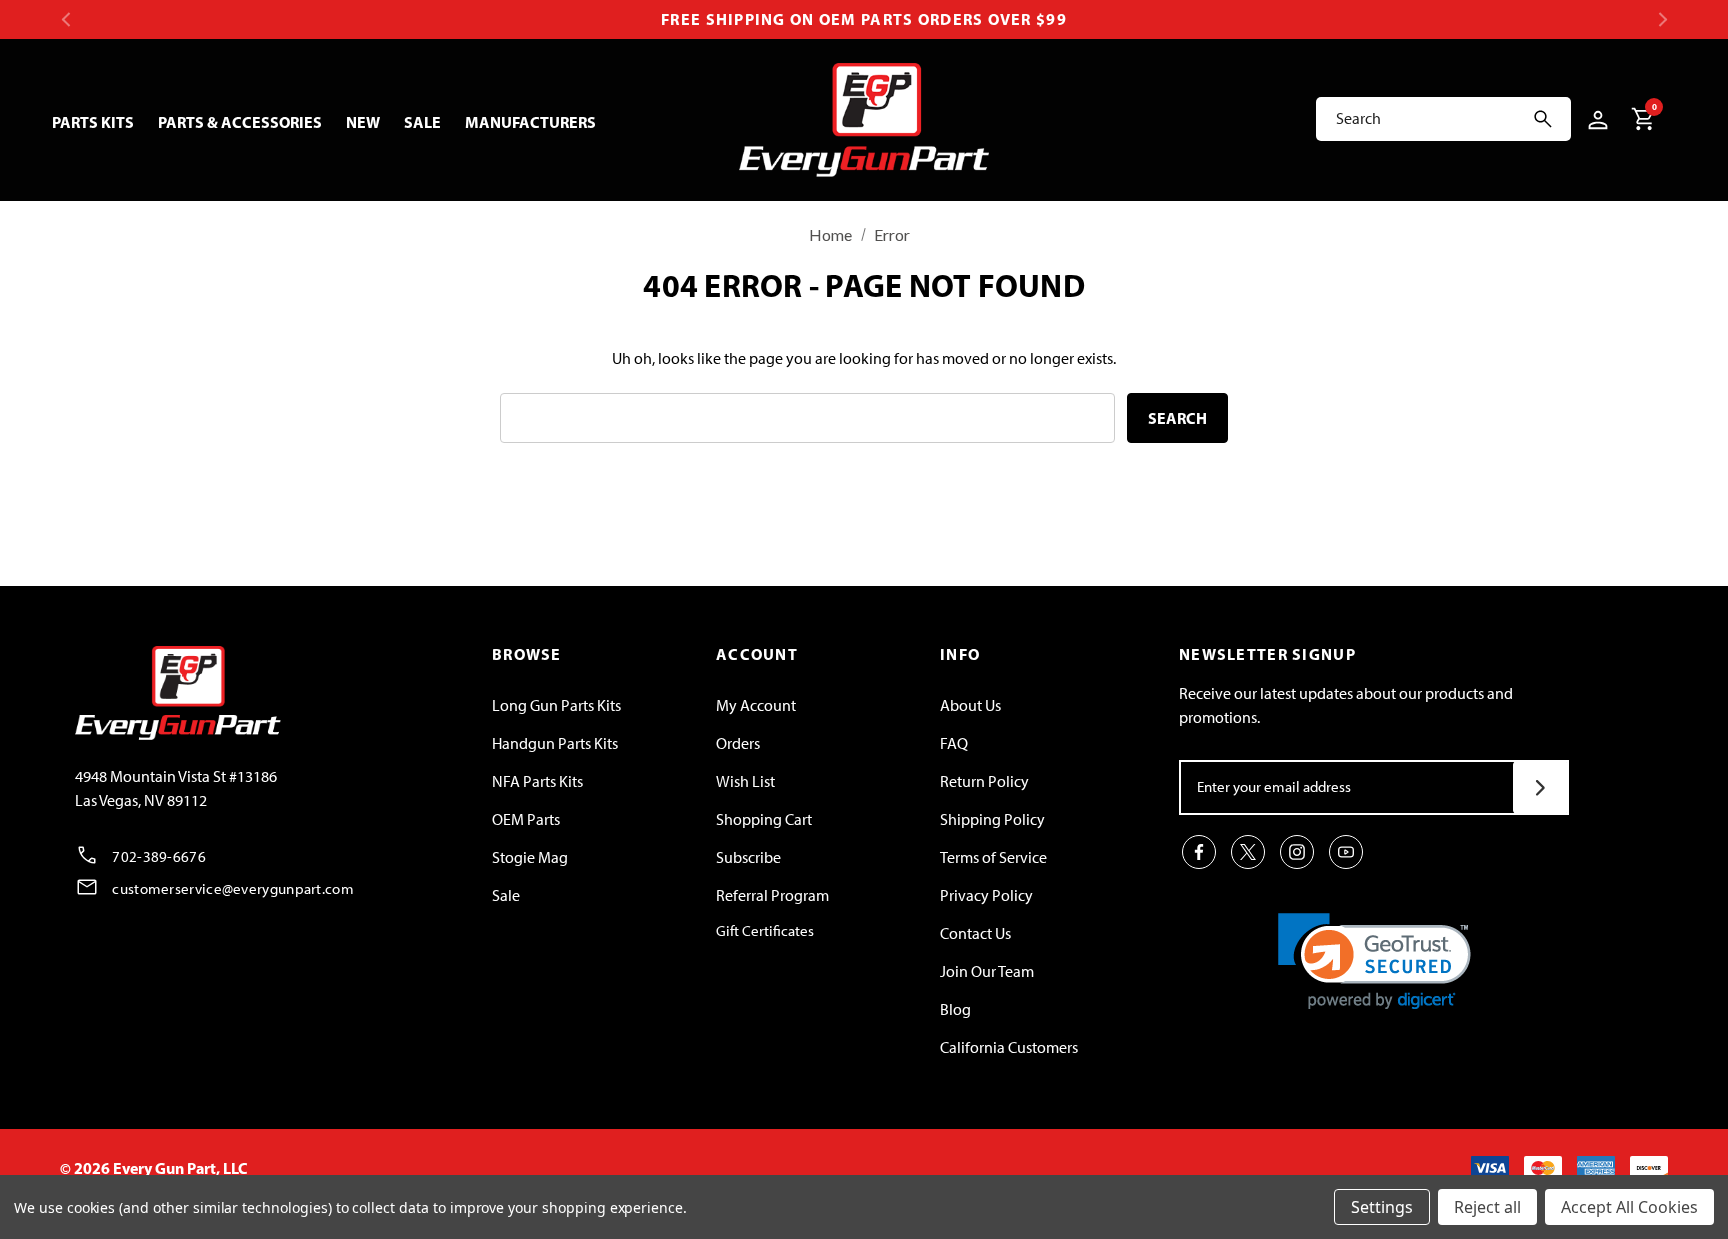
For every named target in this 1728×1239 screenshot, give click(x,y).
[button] (1374, 961)
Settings (1382, 1207)
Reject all (1487, 1207)
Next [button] (1662, 19)
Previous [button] (65, 19)
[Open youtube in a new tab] (1346, 852)
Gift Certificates (765, 931)
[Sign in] (1594, 119)
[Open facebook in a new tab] (1199, 852)
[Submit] (1540, 787)
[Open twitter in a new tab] (1248, 852)
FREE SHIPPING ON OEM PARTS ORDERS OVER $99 (864, 19)
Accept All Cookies (1629, 1207)
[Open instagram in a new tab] (1297, 852)
